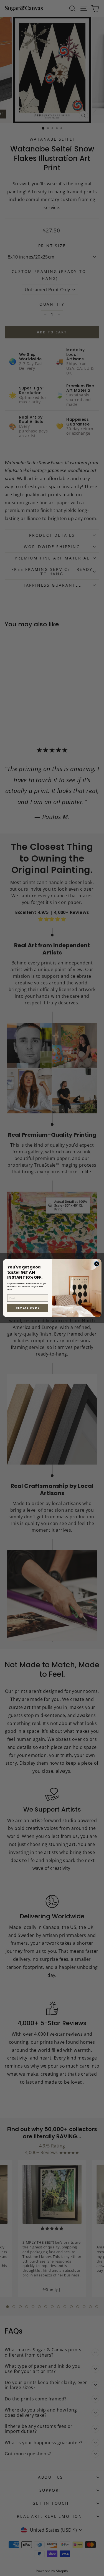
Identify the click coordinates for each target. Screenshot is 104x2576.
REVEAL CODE (28, 1308)
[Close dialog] (97, 1264)
